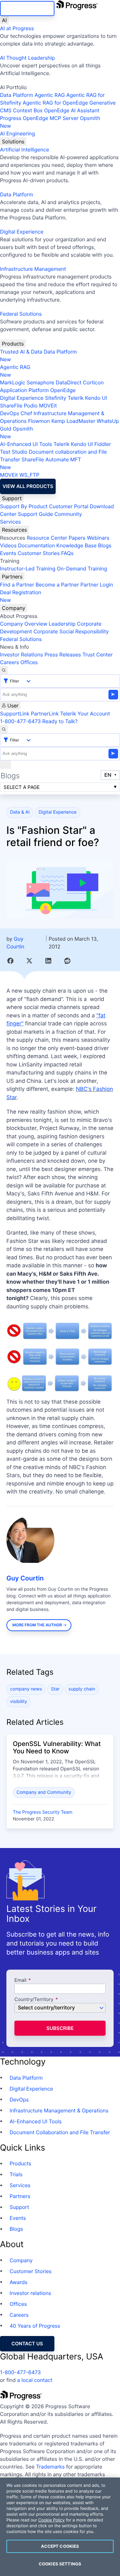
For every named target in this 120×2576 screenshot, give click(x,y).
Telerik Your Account (85, 714)
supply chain (82, 1689)
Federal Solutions (21, 314)
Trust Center (97, 655)
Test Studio (14, 452)
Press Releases (63, 655)
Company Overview (24, 624)
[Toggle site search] (4, 729)
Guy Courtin (25, 1578)
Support (12, 498)
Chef (26, 413)
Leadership (62, 624)
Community (68, 514)
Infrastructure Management (33, 269)
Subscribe (60, 2028)
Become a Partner (57, 585)
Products (13, 344)
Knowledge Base (76, 545)
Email (21, 1980)
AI (4, 20)
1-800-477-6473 (20, 721)
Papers (77, 538)
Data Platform (16, 95)
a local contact (35, 2380)
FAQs (67, 553)
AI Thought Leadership (28, 58)
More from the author (37, 1625)
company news (26, 1689)
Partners (12, 577)
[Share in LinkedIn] (48, 961)
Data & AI (20, 812)
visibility (19, 1702)
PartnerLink (45, 714)
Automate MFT (40, 463)
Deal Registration (21, 596)
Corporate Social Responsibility (71, 631)
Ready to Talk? (60, 721)
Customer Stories (39, 553)
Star (55, 1689)
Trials (16, 2174)
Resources (14, 530)
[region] (60, 2527)
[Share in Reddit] (67, 961)
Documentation (36, 545)
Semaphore (40, 382)
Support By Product (24, 506)
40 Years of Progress (35, 2326)
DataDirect (68, 382)
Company (14, 608)
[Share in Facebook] (10, 961)
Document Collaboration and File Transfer (60, 2132)
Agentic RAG (50, 95)
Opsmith (50, 122)
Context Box (28, 110)
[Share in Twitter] (29, 961)
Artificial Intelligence (24, 150)
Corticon (93, 382)
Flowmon (39, 421)
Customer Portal (69, 506)
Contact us (27, 2344)
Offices (29, 662)
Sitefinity (56, 398)
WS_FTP (29, 475)
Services (10, 522)
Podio (31, 406)
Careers (9, 662)
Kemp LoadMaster (73, 421)
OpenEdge (63, 390)
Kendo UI (96, 398)
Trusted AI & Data (21, 352)
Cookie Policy (51, 2520)
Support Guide (36, 514)
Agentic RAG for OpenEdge (55, 103)
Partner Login (97, 585)
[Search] (4, 670)
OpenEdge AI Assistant (72, 110)
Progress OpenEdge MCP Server (39, 118)
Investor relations (30, 2293)
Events (8, 553)
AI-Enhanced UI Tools (26, 444)
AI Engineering (17, 133)
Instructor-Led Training (28, 569)
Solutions (13, 141)
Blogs (105, 545)
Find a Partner (17, 585)
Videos (8, 545)
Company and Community (44, 1792)
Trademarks (51, 2467)
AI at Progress (17, 28)
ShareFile (11, 406)
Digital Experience (22, 232)
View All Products (28, 486)
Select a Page (22, 787)
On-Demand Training (82, 569)
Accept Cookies (60, 2546)
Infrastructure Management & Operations (59, 2110)
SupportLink (15, 714)
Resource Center (47, 538)
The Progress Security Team (43, 1812)
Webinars (98, 538)
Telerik (76, 398)
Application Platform (24, 390)
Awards (19, 2282)
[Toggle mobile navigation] (5, 765)
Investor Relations (21, 655)
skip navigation (27, 9)
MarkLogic (13, 382)
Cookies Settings (60, 2564)
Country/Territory (34, 2000)
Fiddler (103, 444)
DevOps (10, 413)
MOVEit (48, 406)
